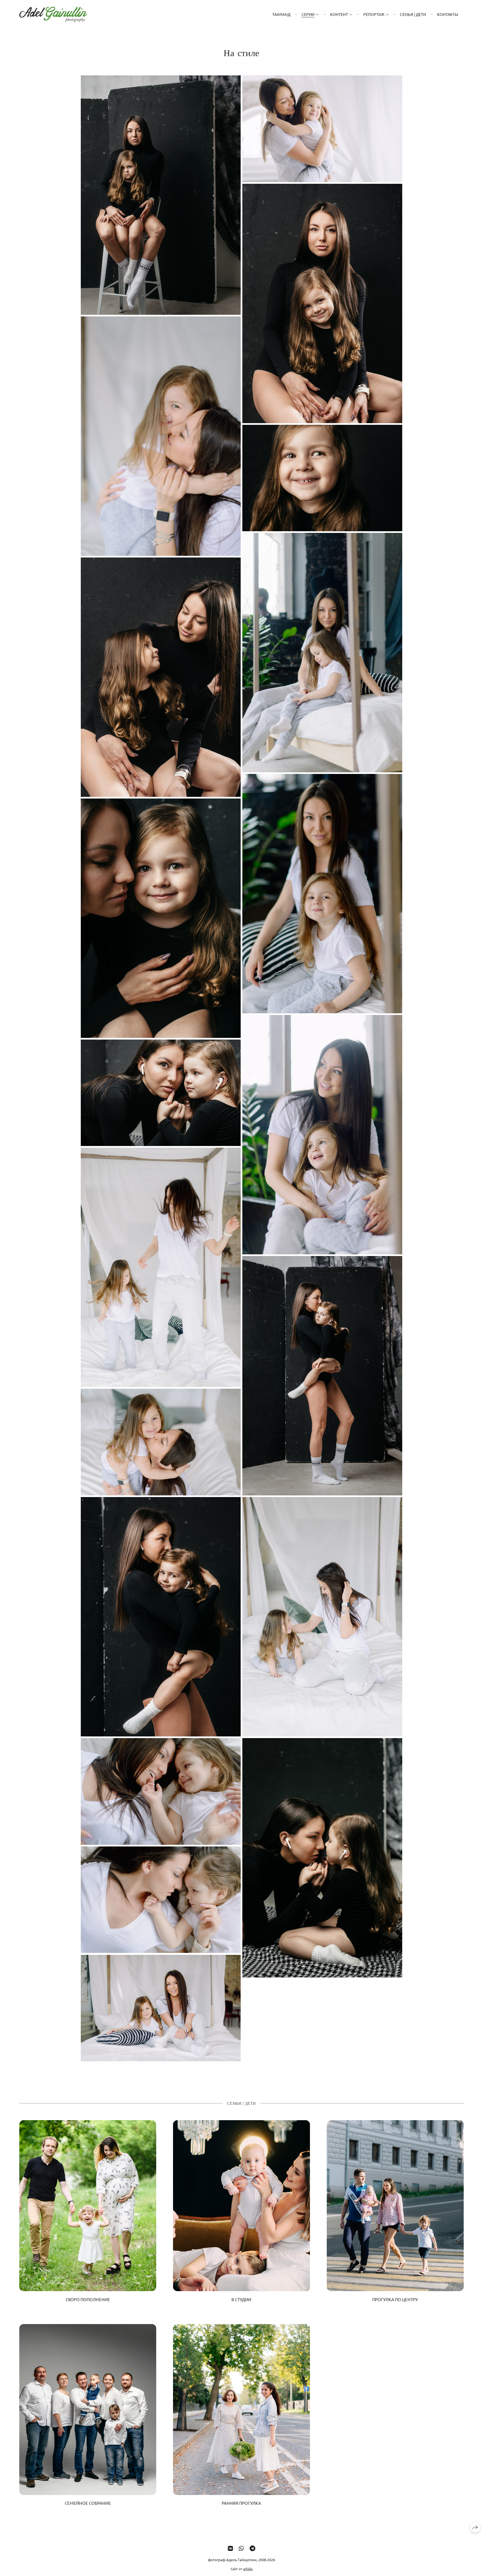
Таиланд (281, 14)
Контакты (448, 14)
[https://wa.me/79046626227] (241, 2548)
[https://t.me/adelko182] (252, 2548)
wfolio (248, 2569)
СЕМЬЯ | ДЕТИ (413, 14)
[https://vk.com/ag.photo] (230, 2548)
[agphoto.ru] (53, 14)
